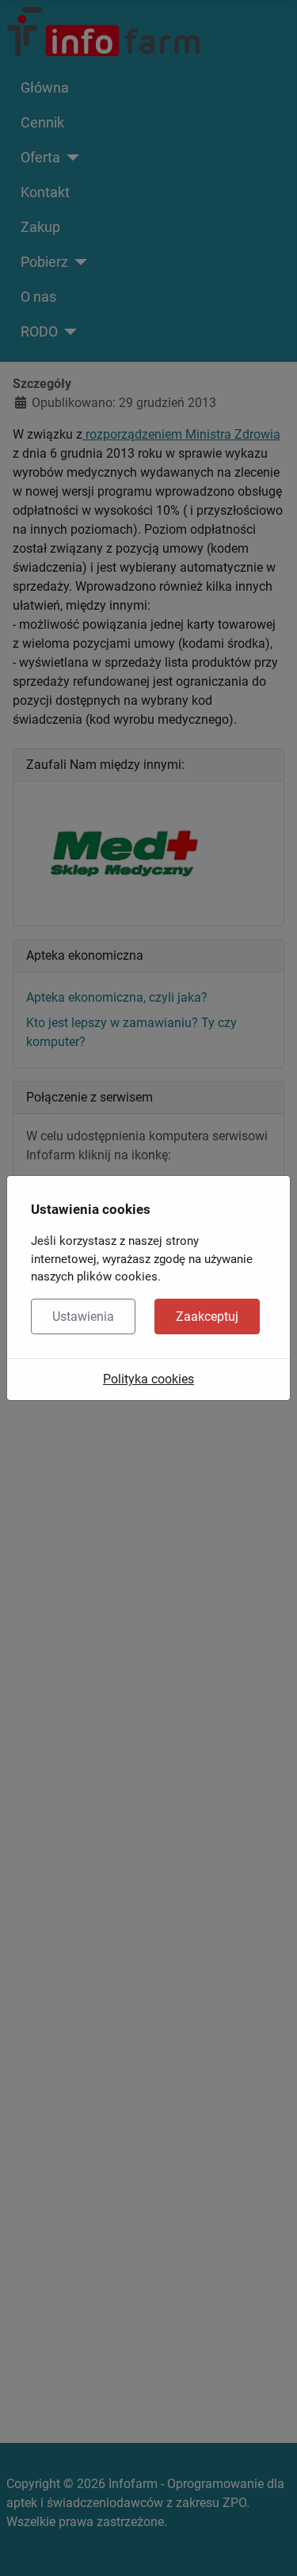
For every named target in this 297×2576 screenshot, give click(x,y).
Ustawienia (83, 1317)
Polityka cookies (148, 1379)
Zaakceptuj (207, 1317)
